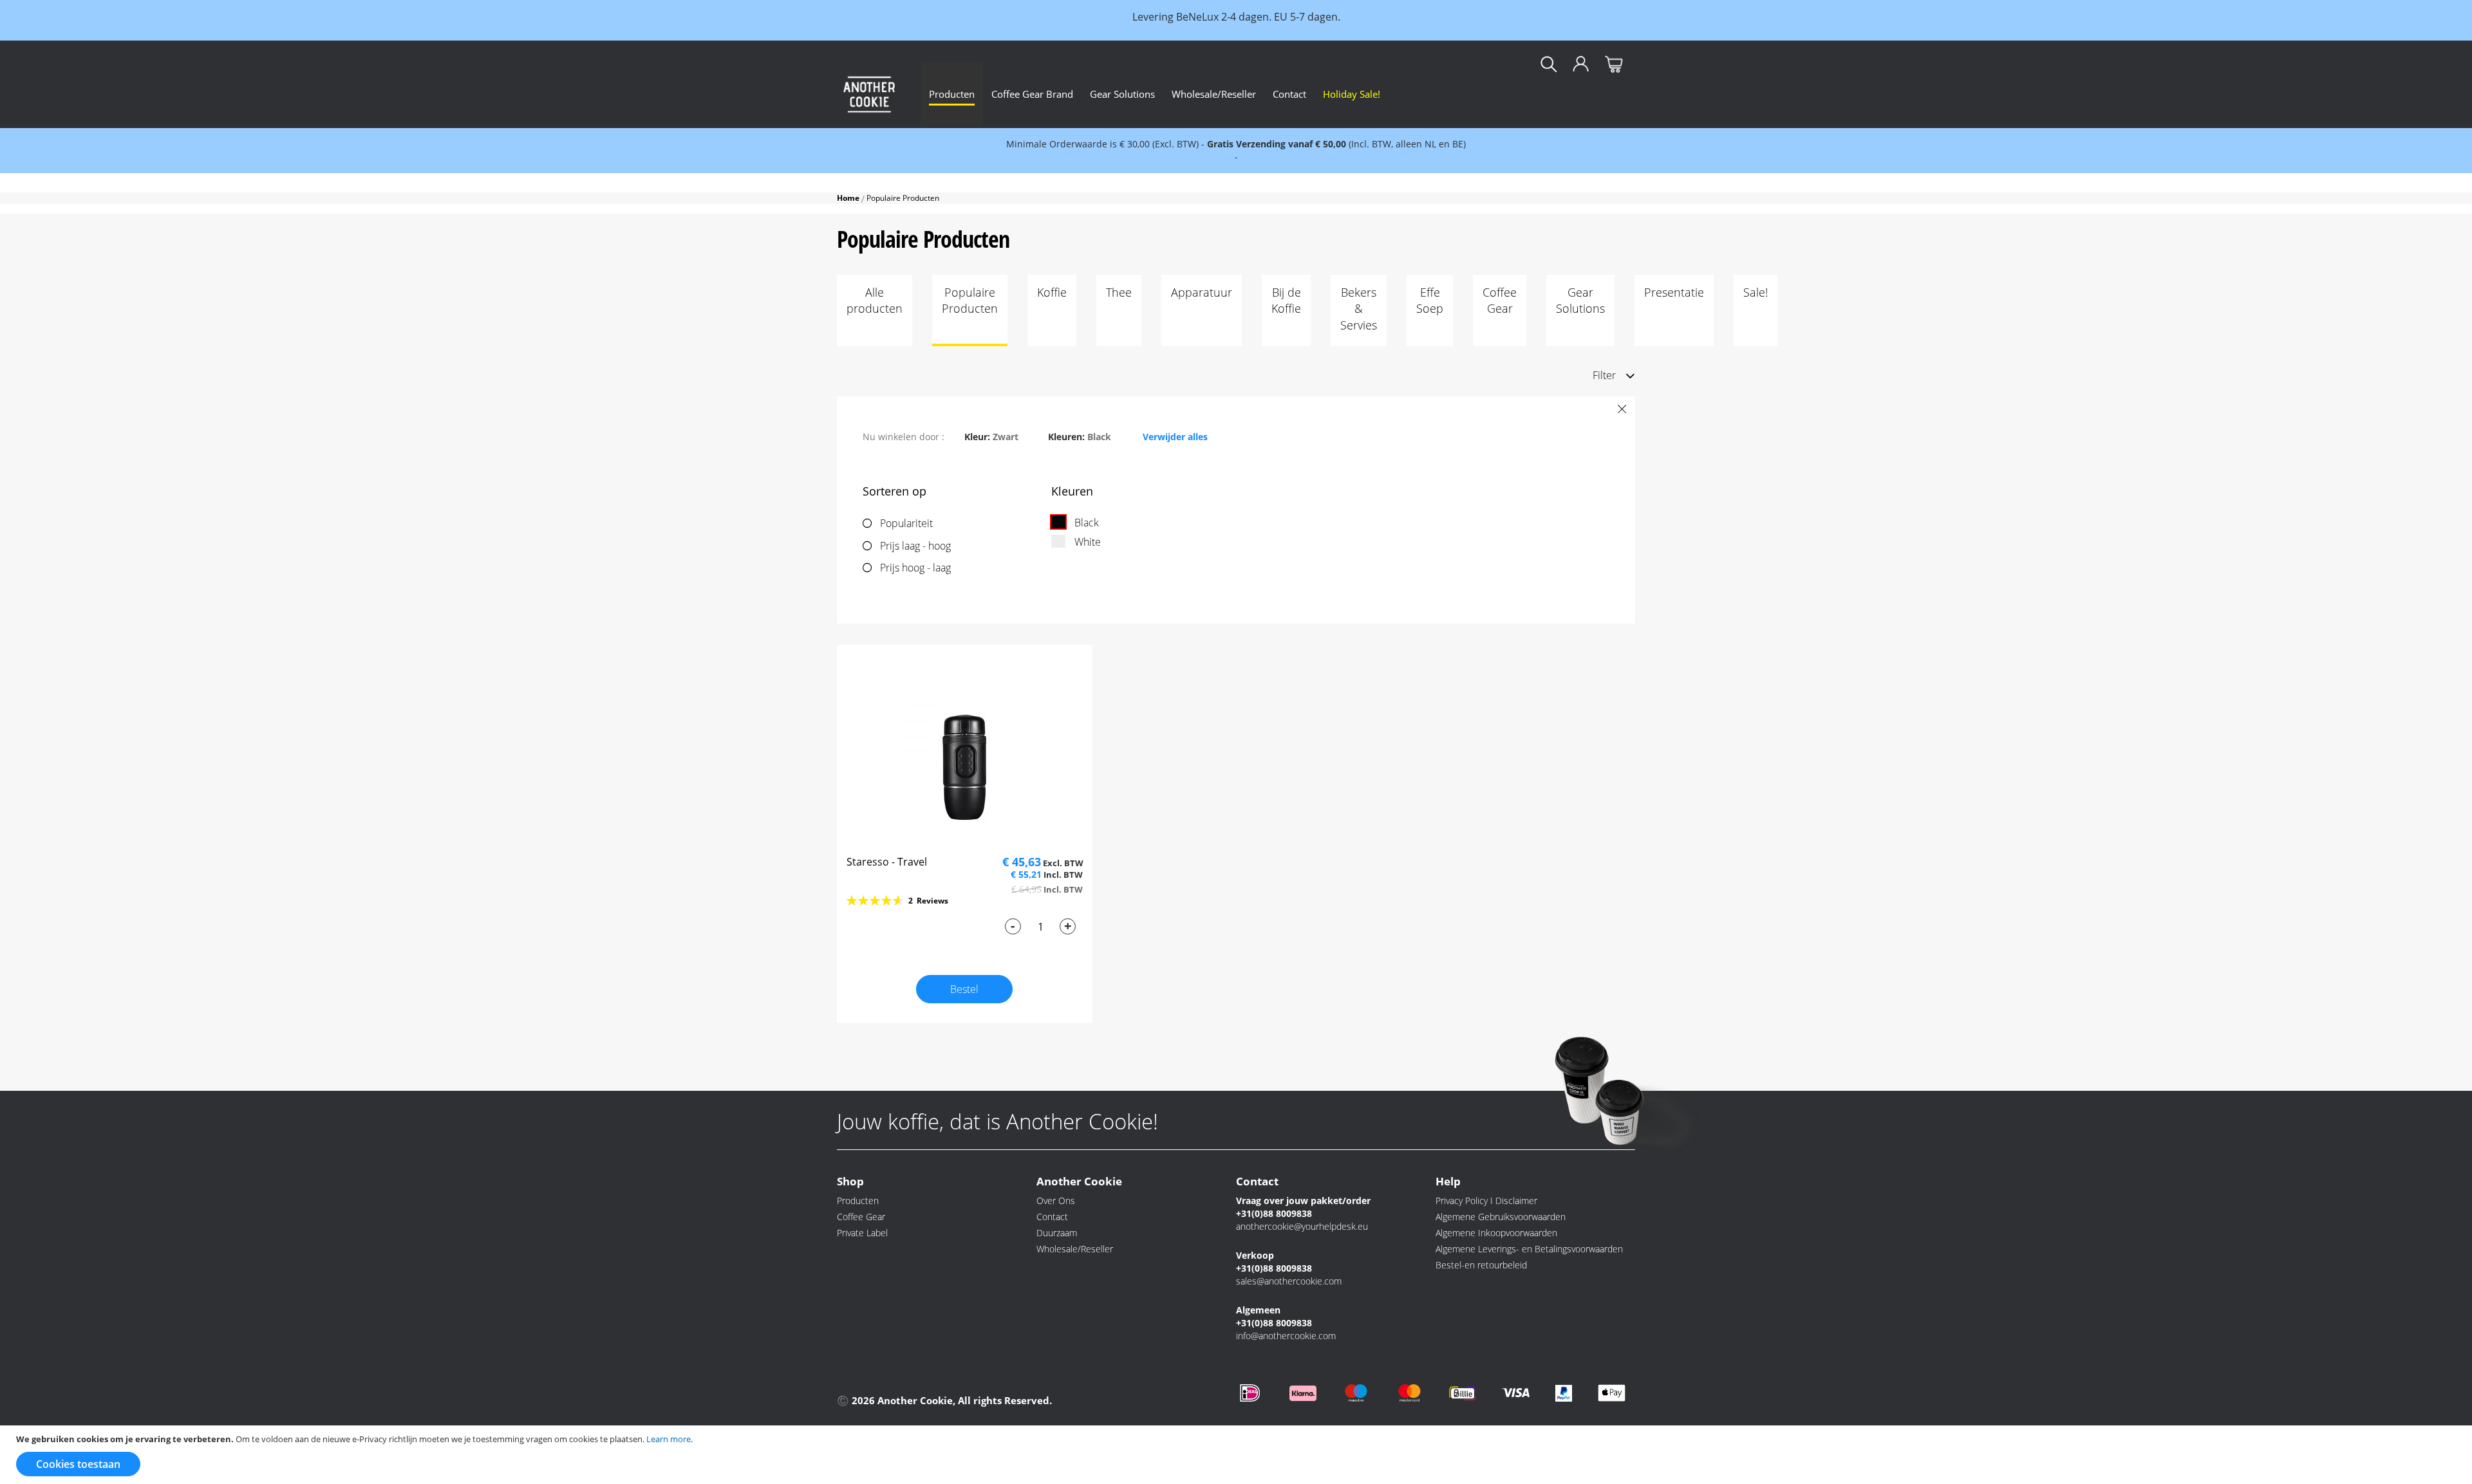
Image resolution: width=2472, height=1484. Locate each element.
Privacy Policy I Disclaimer (1486, 1201)
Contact (1052, 1217)
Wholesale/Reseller (1075, 1249)
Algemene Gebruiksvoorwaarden (1501, 1217)
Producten (858, 1201)
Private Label (862, 1233)
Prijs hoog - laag (915, 568)
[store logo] (869, 94)
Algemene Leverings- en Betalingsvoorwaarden (1529, 1249)
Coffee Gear (861, 1217)
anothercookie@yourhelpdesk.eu (1302, 1226)
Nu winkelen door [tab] (902, 437)
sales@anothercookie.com (1289, 1281)
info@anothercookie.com (1286, 1336)
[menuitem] (952, 94)
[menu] (1278, 94)
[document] (1238, 1455)
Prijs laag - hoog (915, 546)
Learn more (669, 1439)
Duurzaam (1057, 1233)
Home (849, 198)
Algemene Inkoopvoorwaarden (1496, 1233)
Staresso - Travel (887, 862)
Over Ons (1056, 1201)
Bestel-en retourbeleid (1481, 1265)
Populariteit (906, 523)
